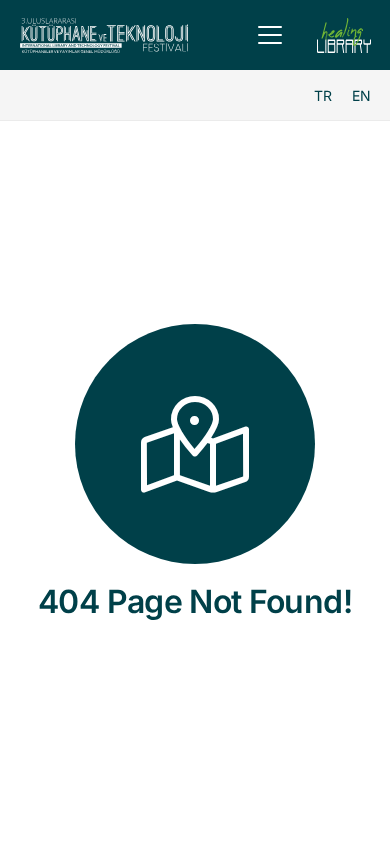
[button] (270, 35)
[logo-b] (104, 35)
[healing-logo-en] (344, 35)
